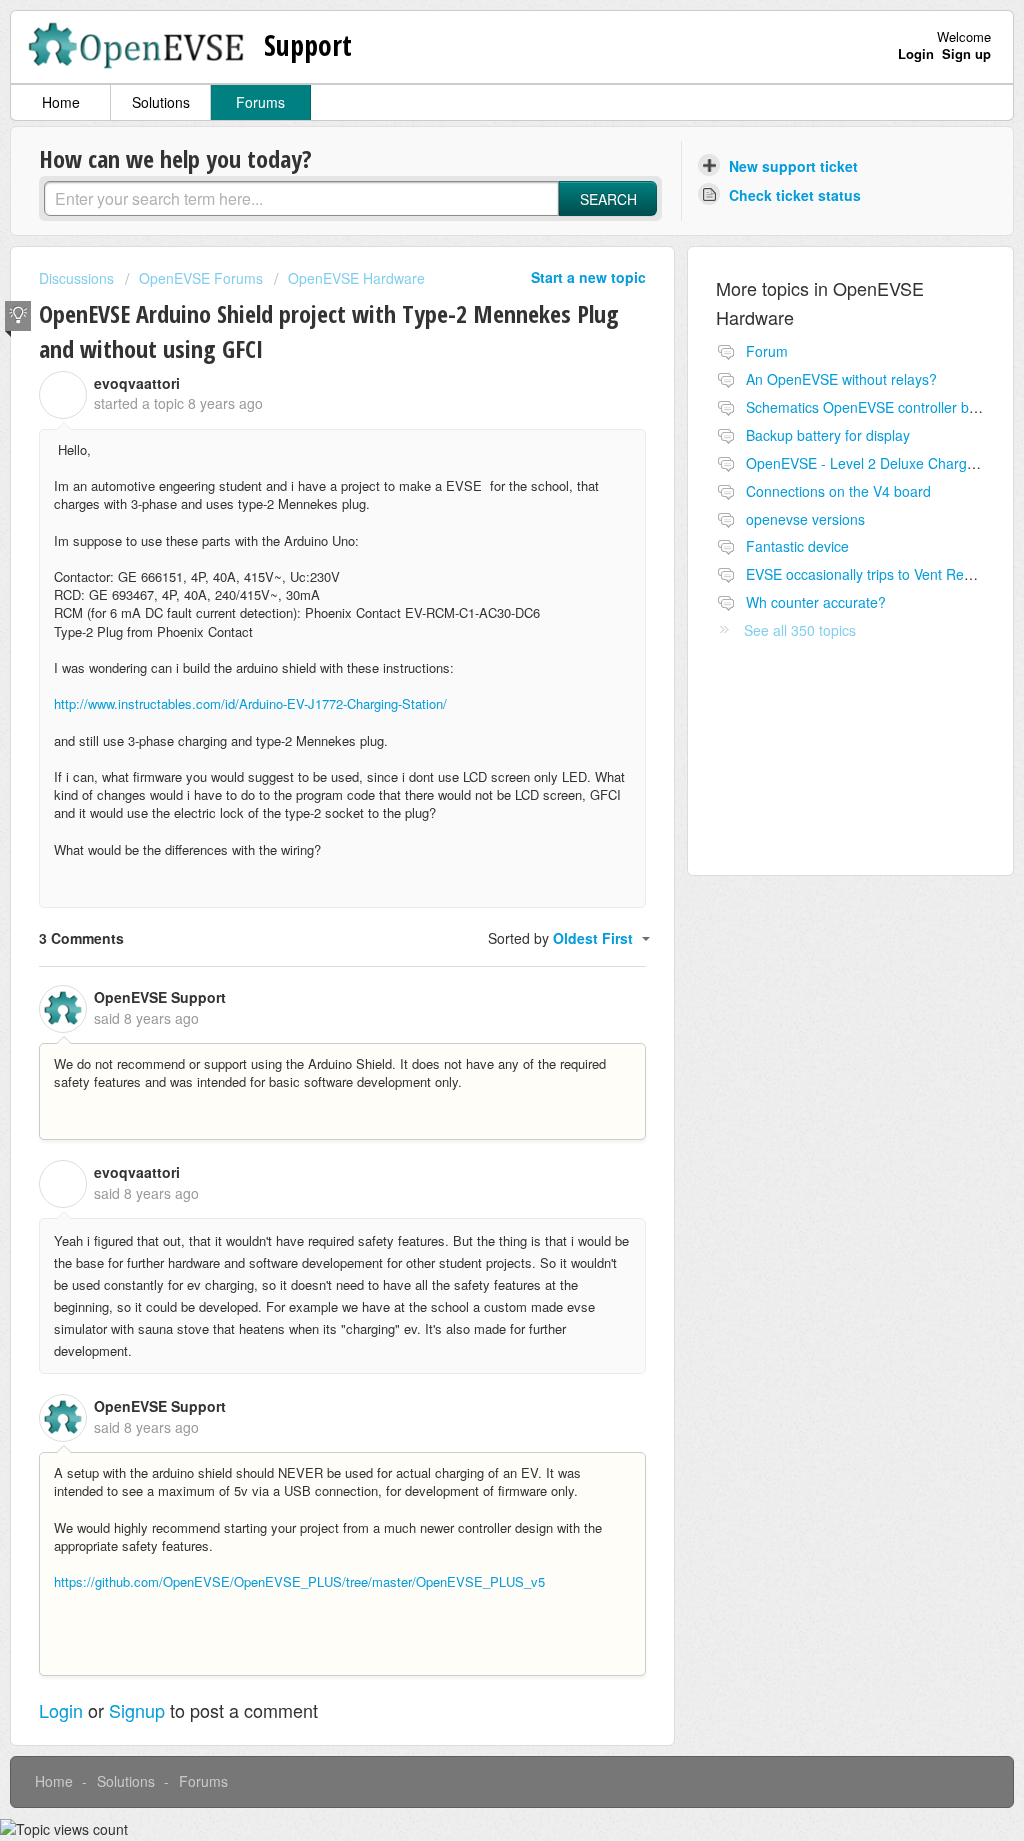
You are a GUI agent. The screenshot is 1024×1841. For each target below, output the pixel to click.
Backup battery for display (828, 435)
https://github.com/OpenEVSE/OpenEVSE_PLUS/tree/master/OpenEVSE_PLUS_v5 (299, 1581)
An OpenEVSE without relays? (841, 379)
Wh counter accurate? (816, 602)
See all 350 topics (800, 630)
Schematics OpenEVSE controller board (872, 407)
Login (61, 1710)
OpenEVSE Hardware (356, 278)
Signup (137, 1710)
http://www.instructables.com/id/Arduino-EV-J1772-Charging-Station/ (250, 703)
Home (61, 102)
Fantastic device (797, 546)
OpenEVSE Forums (201, 278)
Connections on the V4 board (838, 491)
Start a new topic (588, 277)
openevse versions (805, 519)
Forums (260, 102)
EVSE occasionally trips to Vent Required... (881, 574)
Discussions (76, 278)
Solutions (161, 102)
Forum (767, 351)
